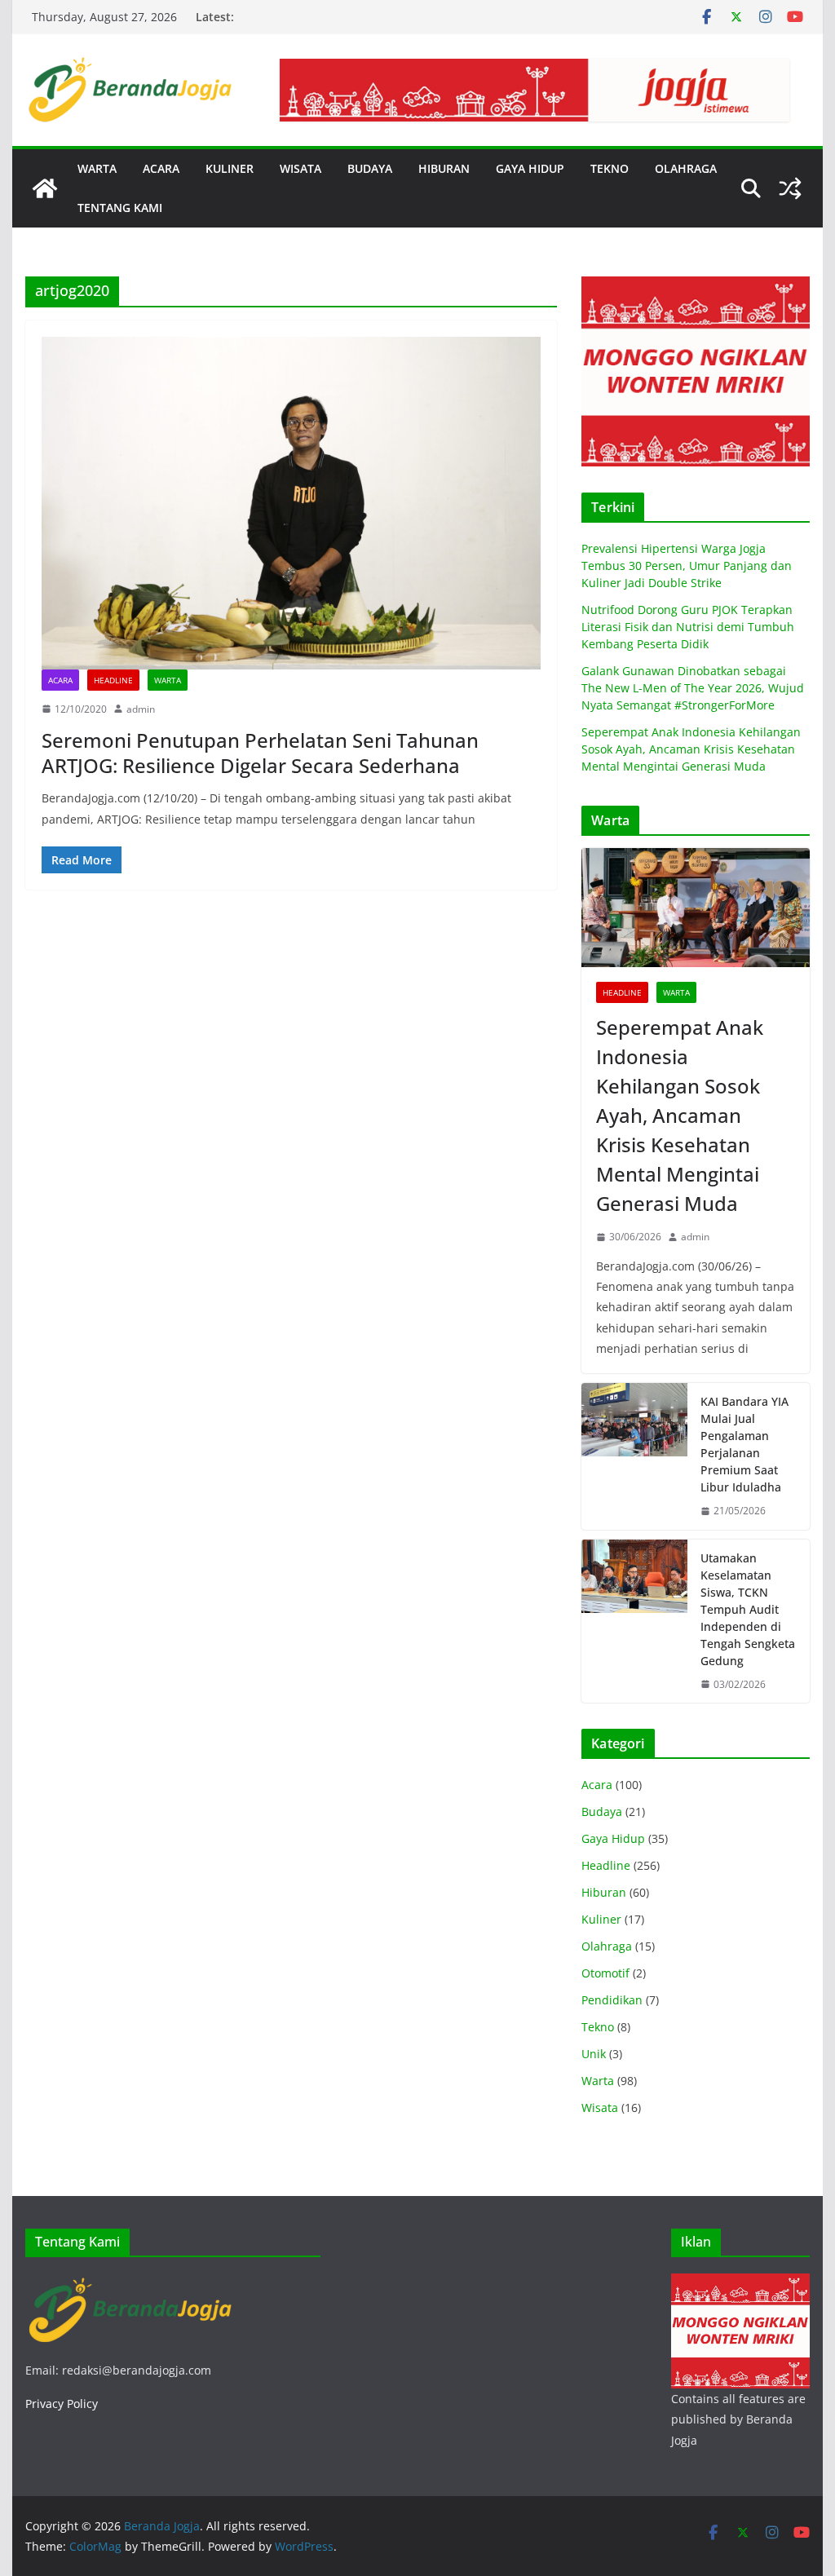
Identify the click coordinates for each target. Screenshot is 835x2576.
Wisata (600, 2108)
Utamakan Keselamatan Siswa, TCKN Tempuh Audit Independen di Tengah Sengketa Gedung (748, 1609)
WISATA (300, 168)
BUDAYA (370, 168)
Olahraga (607, 1946)
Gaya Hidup (613, 1838)
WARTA (97, 168)
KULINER (230, 168)
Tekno (598, 2027)
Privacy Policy (62, 2404)
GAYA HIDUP (530, 168)
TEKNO (610, 168)
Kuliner (601, 1919)
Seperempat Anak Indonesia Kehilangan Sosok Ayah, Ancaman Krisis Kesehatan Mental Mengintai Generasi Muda (691, 749)
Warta (168, 680)
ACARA (161, 168)
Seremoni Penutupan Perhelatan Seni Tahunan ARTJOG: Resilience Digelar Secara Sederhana (260, 753)
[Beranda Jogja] (45, 188)
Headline (113, 680)
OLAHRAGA (686, 168)
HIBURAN (444, 168)
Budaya (602, 1812)
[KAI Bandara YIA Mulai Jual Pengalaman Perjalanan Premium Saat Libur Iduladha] (634, 1456)
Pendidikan (612, 2000)
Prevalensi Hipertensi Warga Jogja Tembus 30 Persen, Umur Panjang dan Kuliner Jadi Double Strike (687, 566)
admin (141, 709)
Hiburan (604, 1892)
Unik (594, 2054)
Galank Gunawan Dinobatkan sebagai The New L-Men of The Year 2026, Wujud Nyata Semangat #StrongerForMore (693, 688)
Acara (60, 680)
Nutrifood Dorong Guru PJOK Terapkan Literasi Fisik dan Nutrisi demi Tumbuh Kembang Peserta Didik (688, 627)
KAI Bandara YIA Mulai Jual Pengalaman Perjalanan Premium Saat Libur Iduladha (744, 1444)
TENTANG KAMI (120, 208)
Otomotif (605, 1973)
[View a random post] (790, 188)
